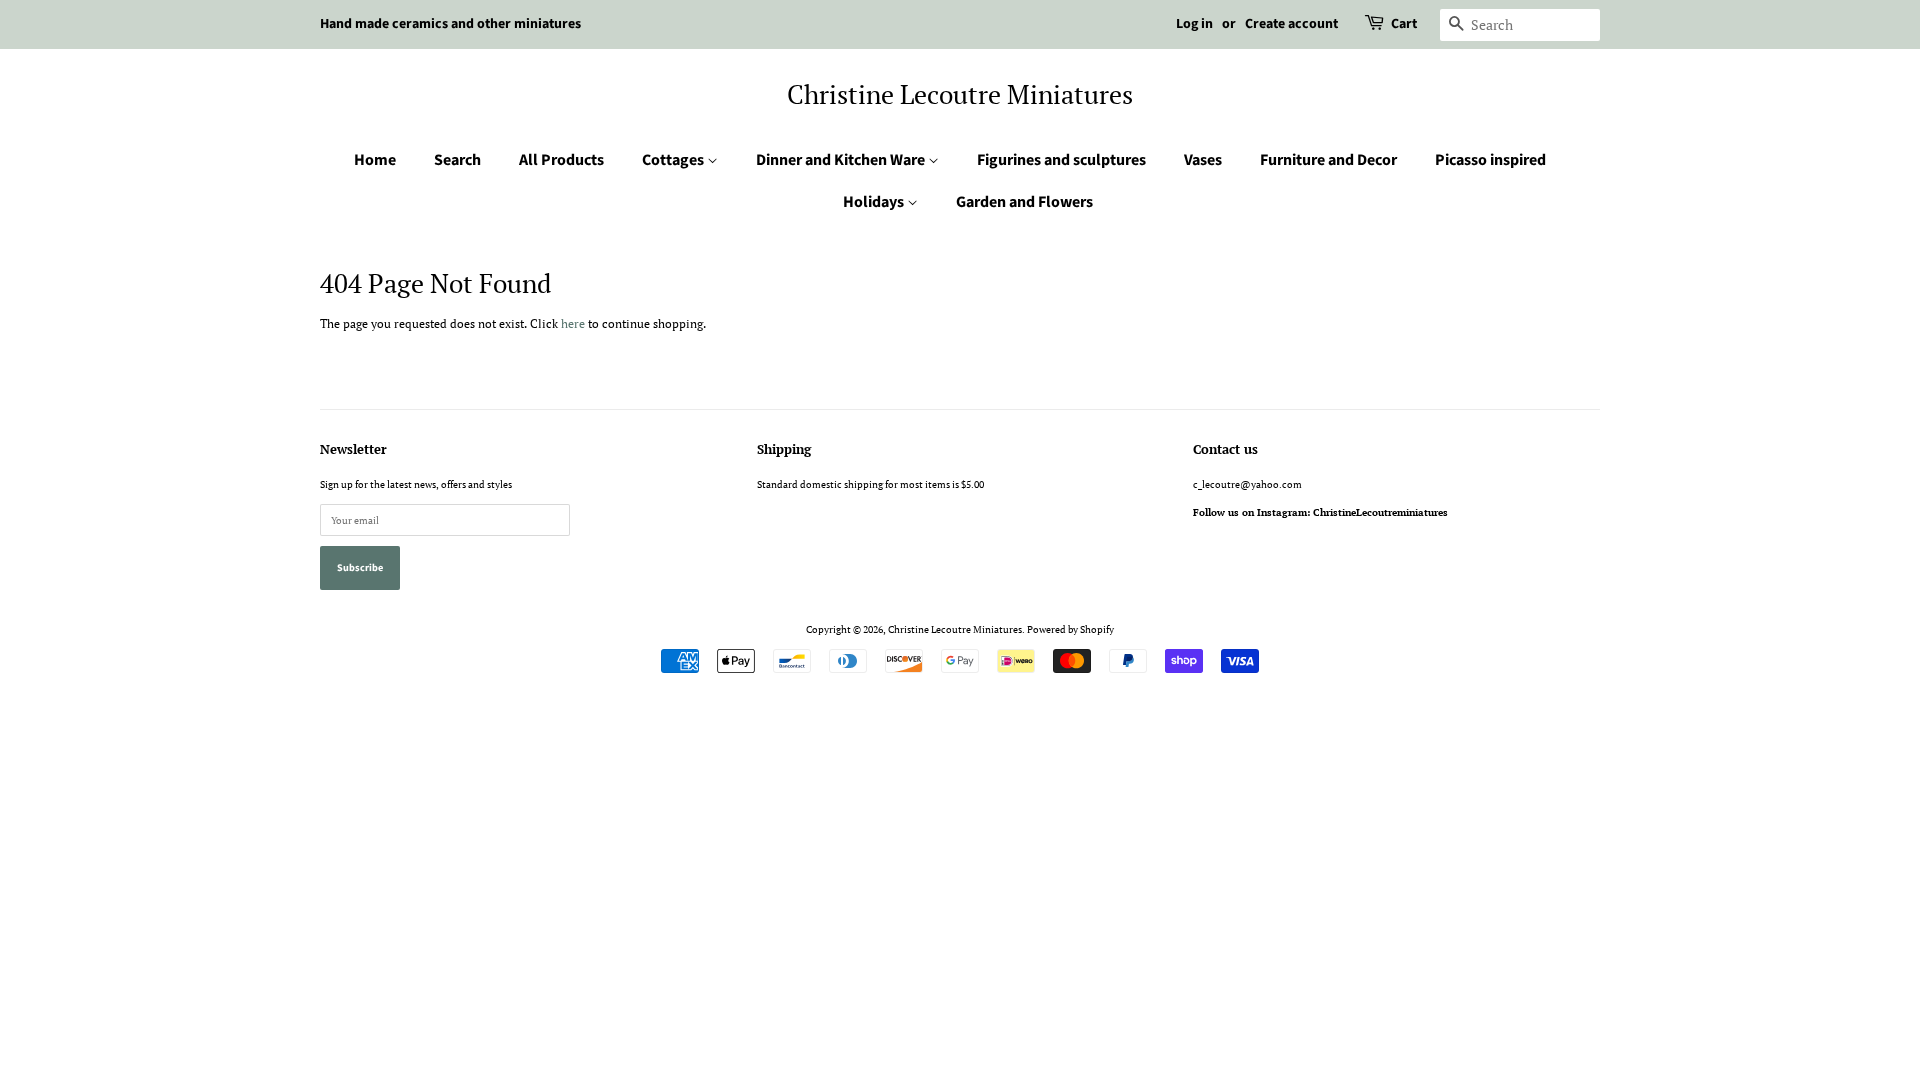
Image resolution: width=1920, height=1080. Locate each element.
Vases (1203, 160)
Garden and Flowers (1024, 202)
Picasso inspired (1490, 160)
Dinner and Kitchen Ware (842, 160)
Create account (1291, 24)
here (573, 323)
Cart (1404, 24)
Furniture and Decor (1328, 160)
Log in (1194, 24)
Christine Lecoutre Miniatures (960, 94)
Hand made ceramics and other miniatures (450, 24)
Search (457, 160)
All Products (561, 160)
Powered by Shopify (1070, 629)
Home (375, 160)
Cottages (674, 160)
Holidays (875, 202)
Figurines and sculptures (1061, 160)
